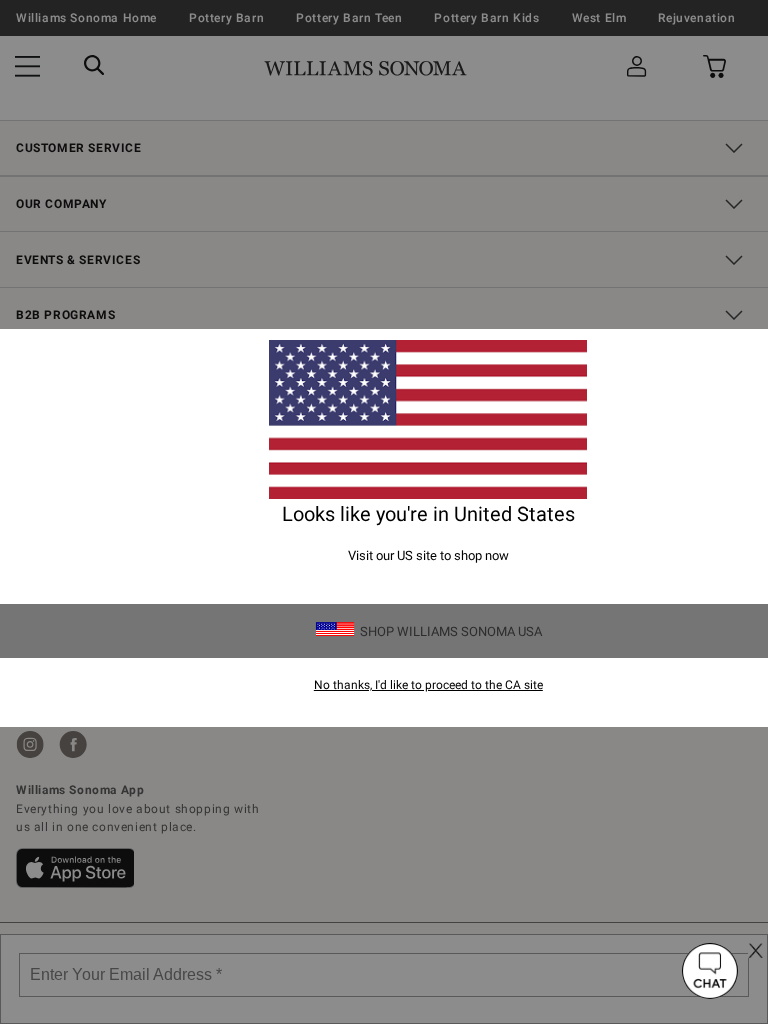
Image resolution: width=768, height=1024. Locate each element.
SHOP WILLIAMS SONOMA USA (451, 631)
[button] (710, 971)
